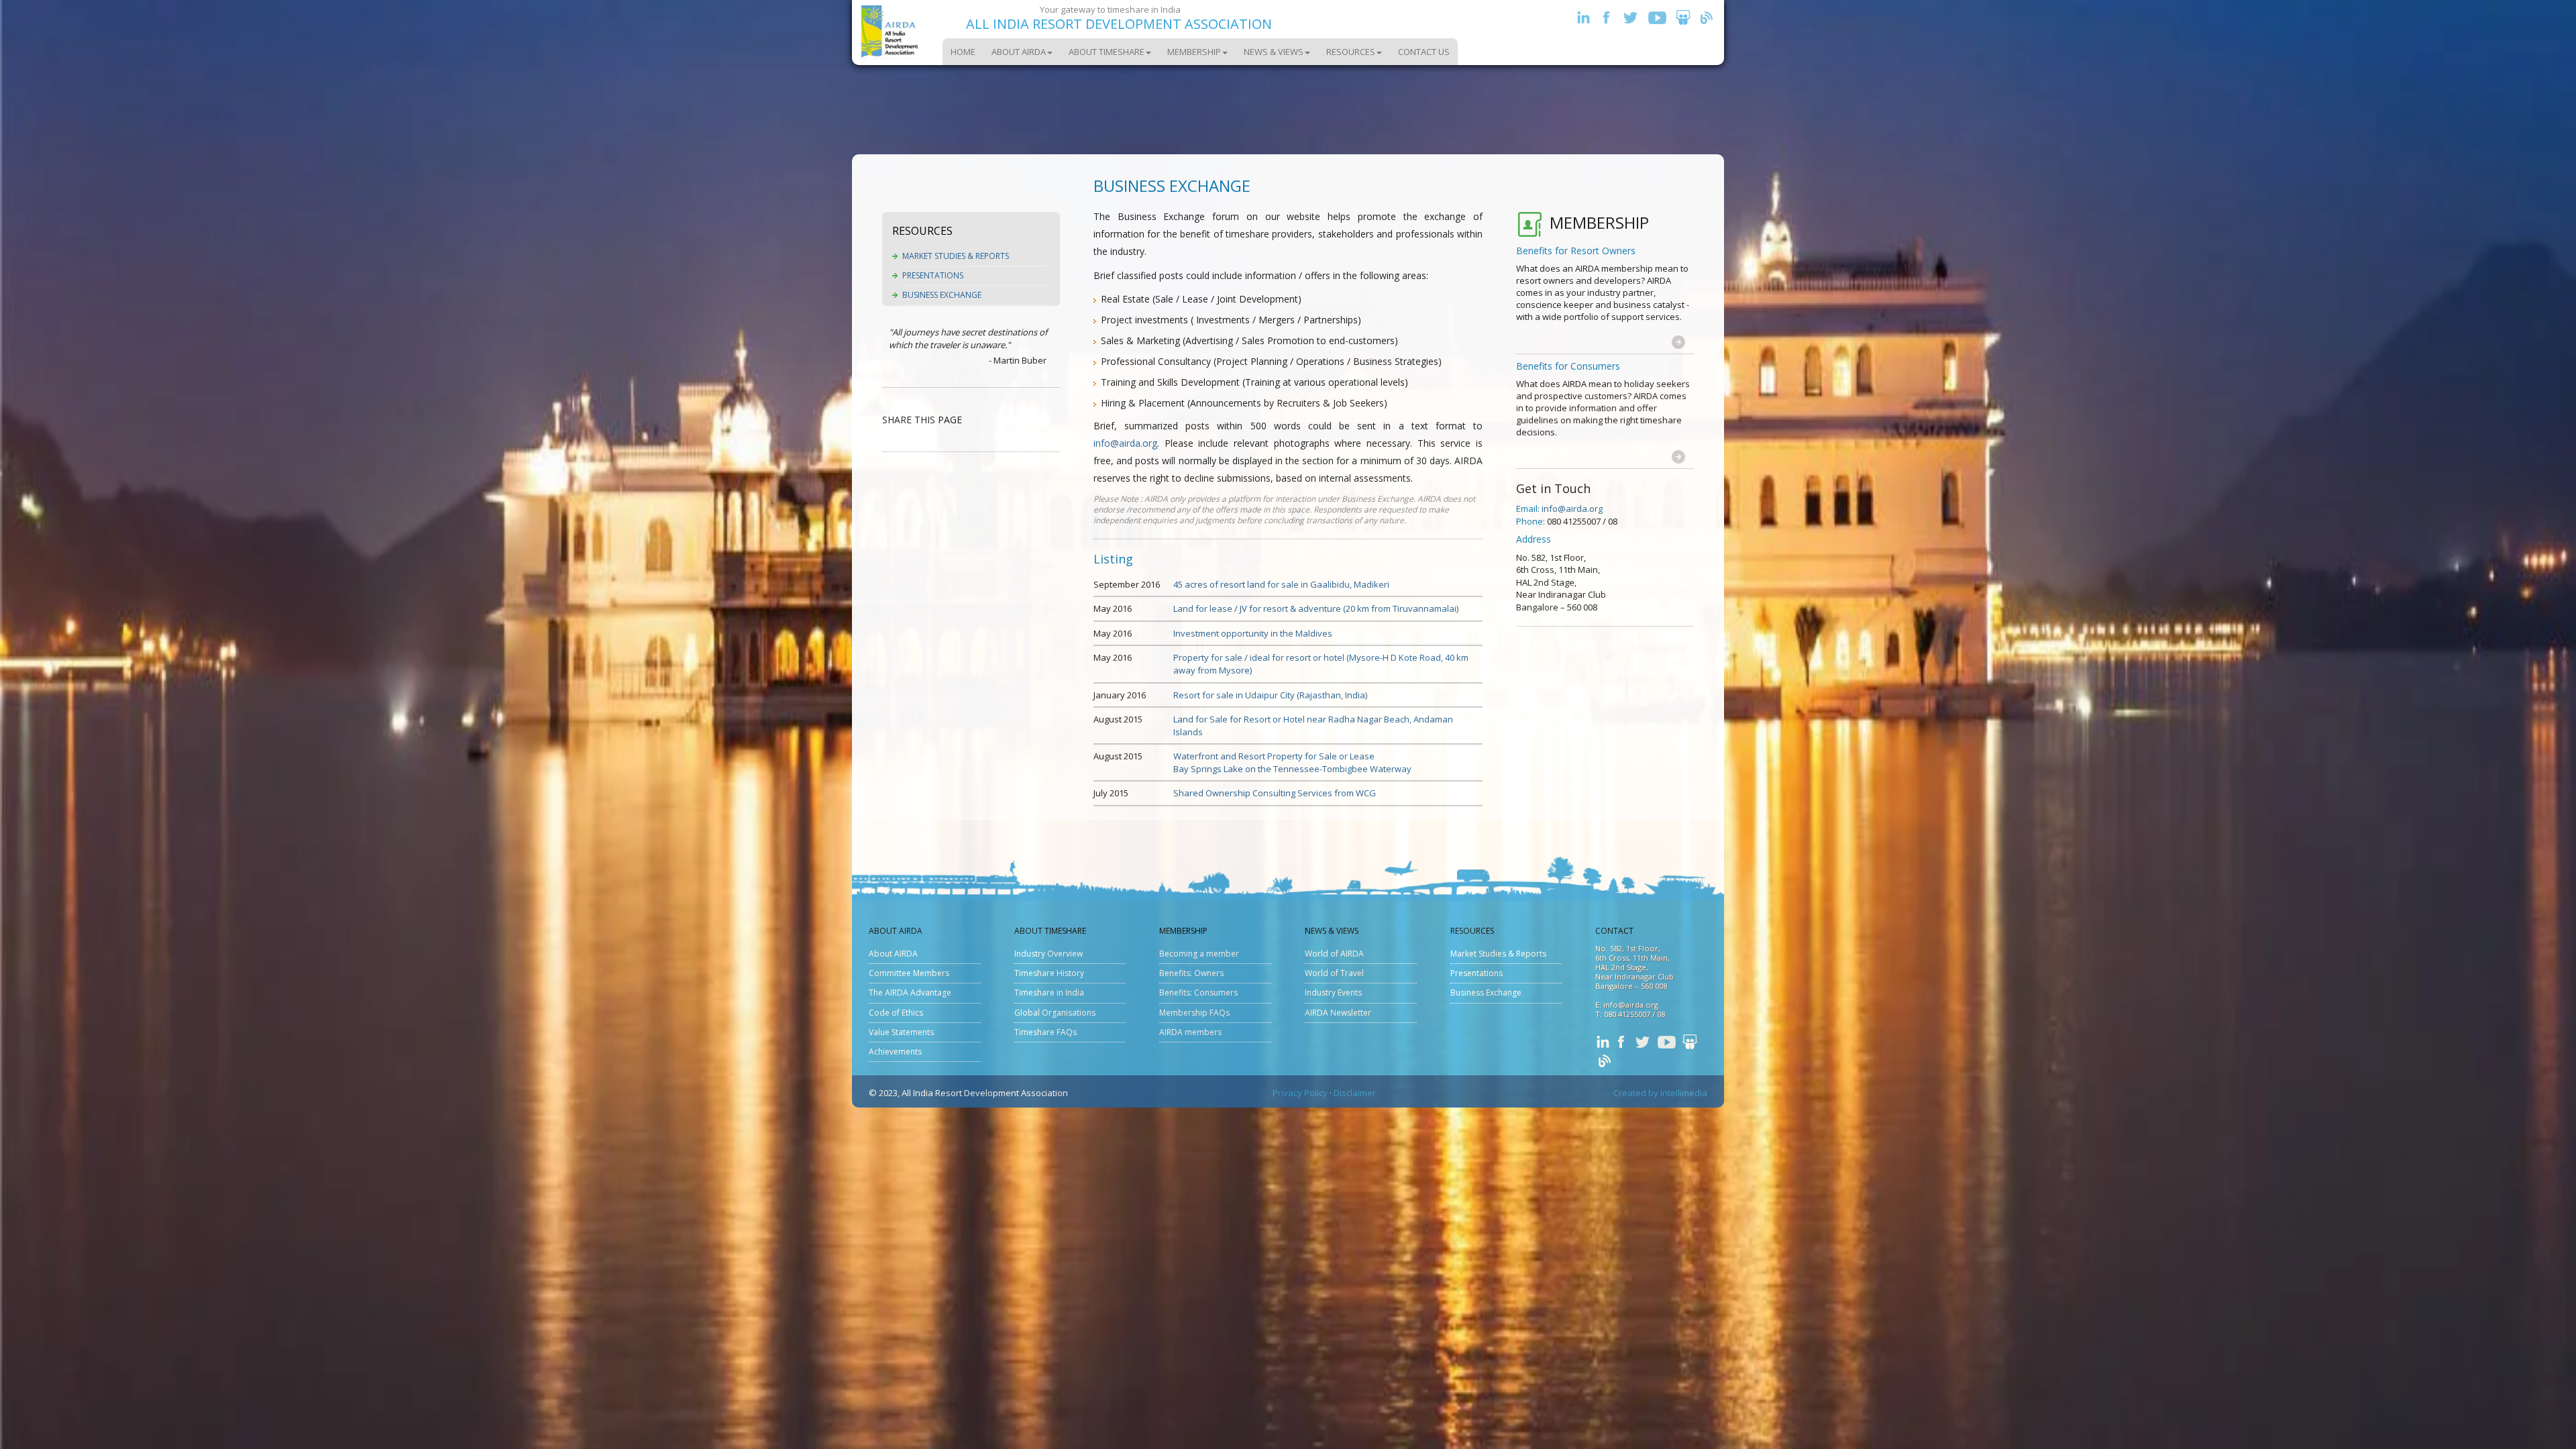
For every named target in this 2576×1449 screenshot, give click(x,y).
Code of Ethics (896, 1013)
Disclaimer (1355, 1093)
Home (963, 52)
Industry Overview (1049, 954)
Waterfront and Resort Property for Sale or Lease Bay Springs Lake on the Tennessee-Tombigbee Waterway (1292, 762)
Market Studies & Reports (956, 256)
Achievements (895, 1052)
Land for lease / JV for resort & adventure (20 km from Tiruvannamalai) (1316, 608)
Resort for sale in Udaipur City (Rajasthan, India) (1270, 695)
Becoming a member (1199, 954)
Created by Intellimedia (1660, 1093)
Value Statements (901, 1032)
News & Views (1274, 52)
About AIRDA (1019, 52)
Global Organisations (1055, 1013)
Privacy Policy (1300, 1093)
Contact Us (1424, 52)
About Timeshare (1107, 52)
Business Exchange (942, 295)
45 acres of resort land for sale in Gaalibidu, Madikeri (1281, 584)
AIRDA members (1190, 1032)
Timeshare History (1049, 973)
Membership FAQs (1194, 1013)
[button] (1678, 341)
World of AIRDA (1334, 954)
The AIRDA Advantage (910, 992)
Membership (1194, 52)
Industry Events (1333, 992)
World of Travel (1334, 973)
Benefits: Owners (1191, 973)
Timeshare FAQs (1045, 1032)
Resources (1351, 52)
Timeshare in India (1049, 992)
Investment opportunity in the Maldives (1253, 633)
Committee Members (909, 973)
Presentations (933, 275)
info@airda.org (1125, 443)
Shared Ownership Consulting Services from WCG (1275, 793)
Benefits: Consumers (1198, 992)
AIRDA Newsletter (1338, 1013)
